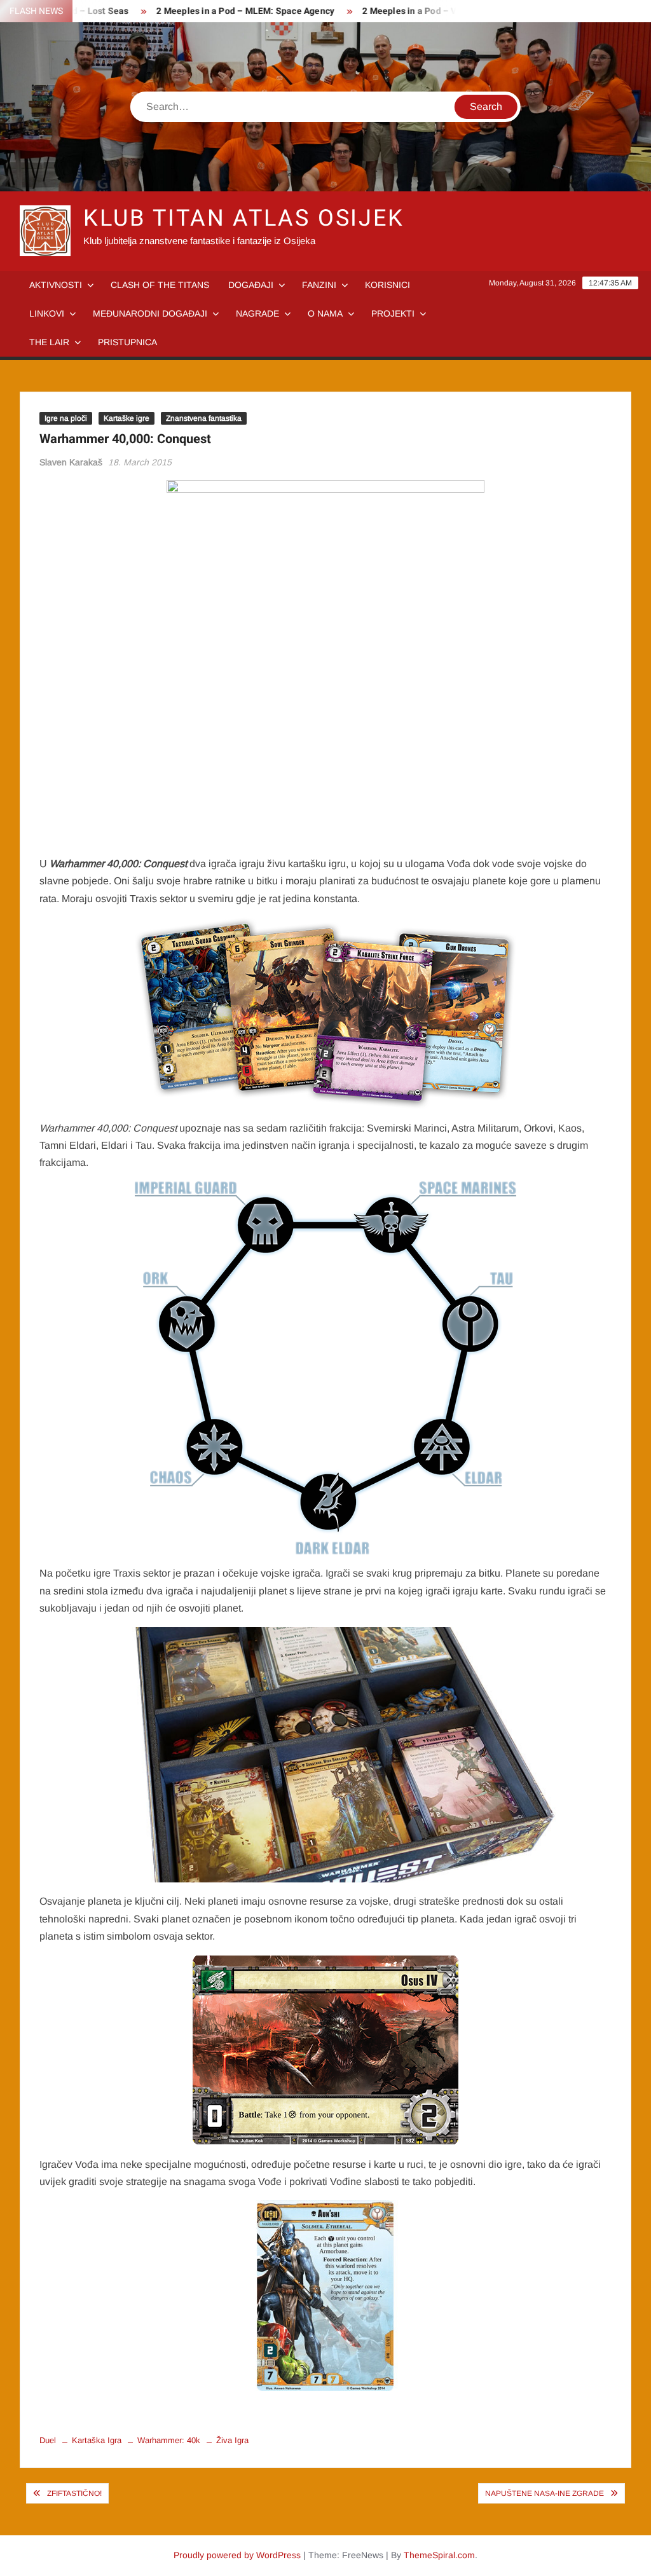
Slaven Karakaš (71, 462)
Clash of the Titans (160, 285)
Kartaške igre (127, 418)
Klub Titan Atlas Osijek (244, 218)
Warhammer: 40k (169, 2440)
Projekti (393, 313)
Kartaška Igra (97, 2440)
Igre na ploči (66, 418)
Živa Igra (232, 2440)
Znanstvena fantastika (204, 418)
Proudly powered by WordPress (237, 2555)
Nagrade (257, 313)
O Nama (325, 313)
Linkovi (47, 313)
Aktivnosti (56, 285)
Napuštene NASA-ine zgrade (545, 2493)
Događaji (251, 285)
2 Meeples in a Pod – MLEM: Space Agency (217, 11)
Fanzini (319, 285)
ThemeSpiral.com (439, 2555)
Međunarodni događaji (150, 313)
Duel (48, 2440)
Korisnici (387, 285)
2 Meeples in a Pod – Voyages (397, 11)
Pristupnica (127, 342)
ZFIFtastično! (74, 2493)
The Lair (49, 342)
